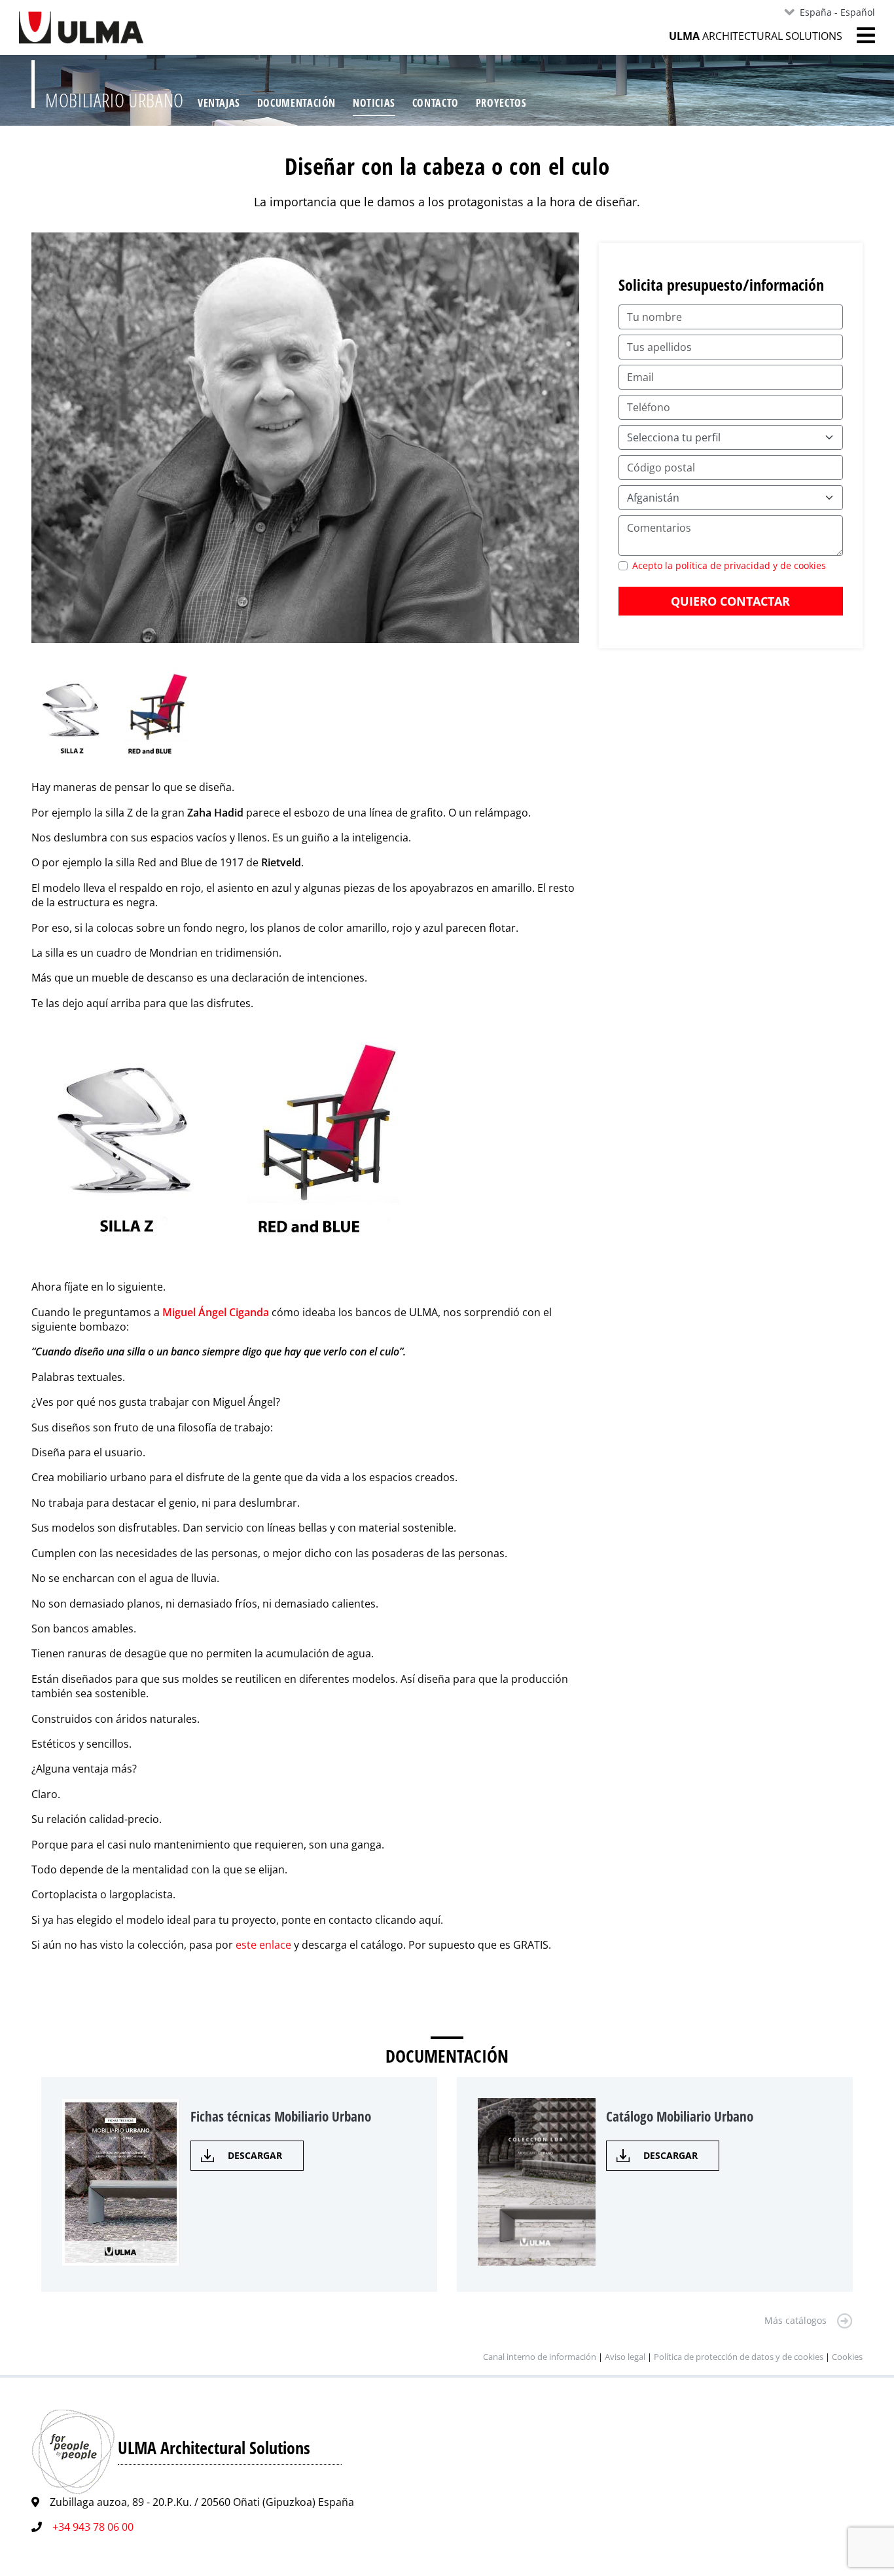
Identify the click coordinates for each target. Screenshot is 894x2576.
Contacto (436, 103)
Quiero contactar (730, 601)
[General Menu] (859, 35)
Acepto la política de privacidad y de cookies (729, 565)
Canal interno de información (540, 2357)
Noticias (374, 103)
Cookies (847, 2357)
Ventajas (219, 103)
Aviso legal (625, 2357)
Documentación (296, 103)
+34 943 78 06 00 (93, 2527)
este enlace (263, 1945)
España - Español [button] (837, 12)
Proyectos (501, 103)
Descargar (255, 2155)
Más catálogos (796, 2320)
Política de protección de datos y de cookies (739, 2357)
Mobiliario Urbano (115, 100)
